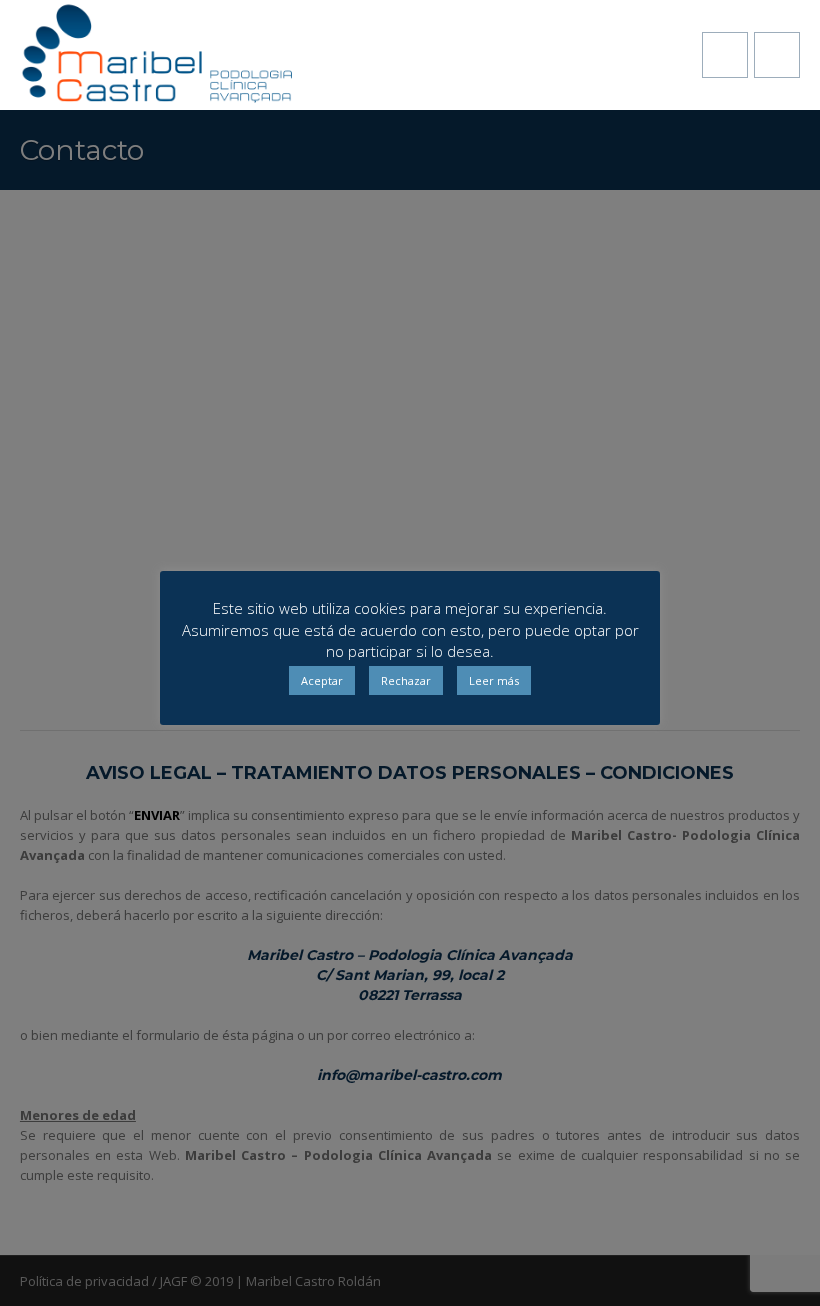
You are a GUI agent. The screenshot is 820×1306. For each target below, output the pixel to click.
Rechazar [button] (406, 680)
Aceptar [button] (322, 680)
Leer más (494, 680)
